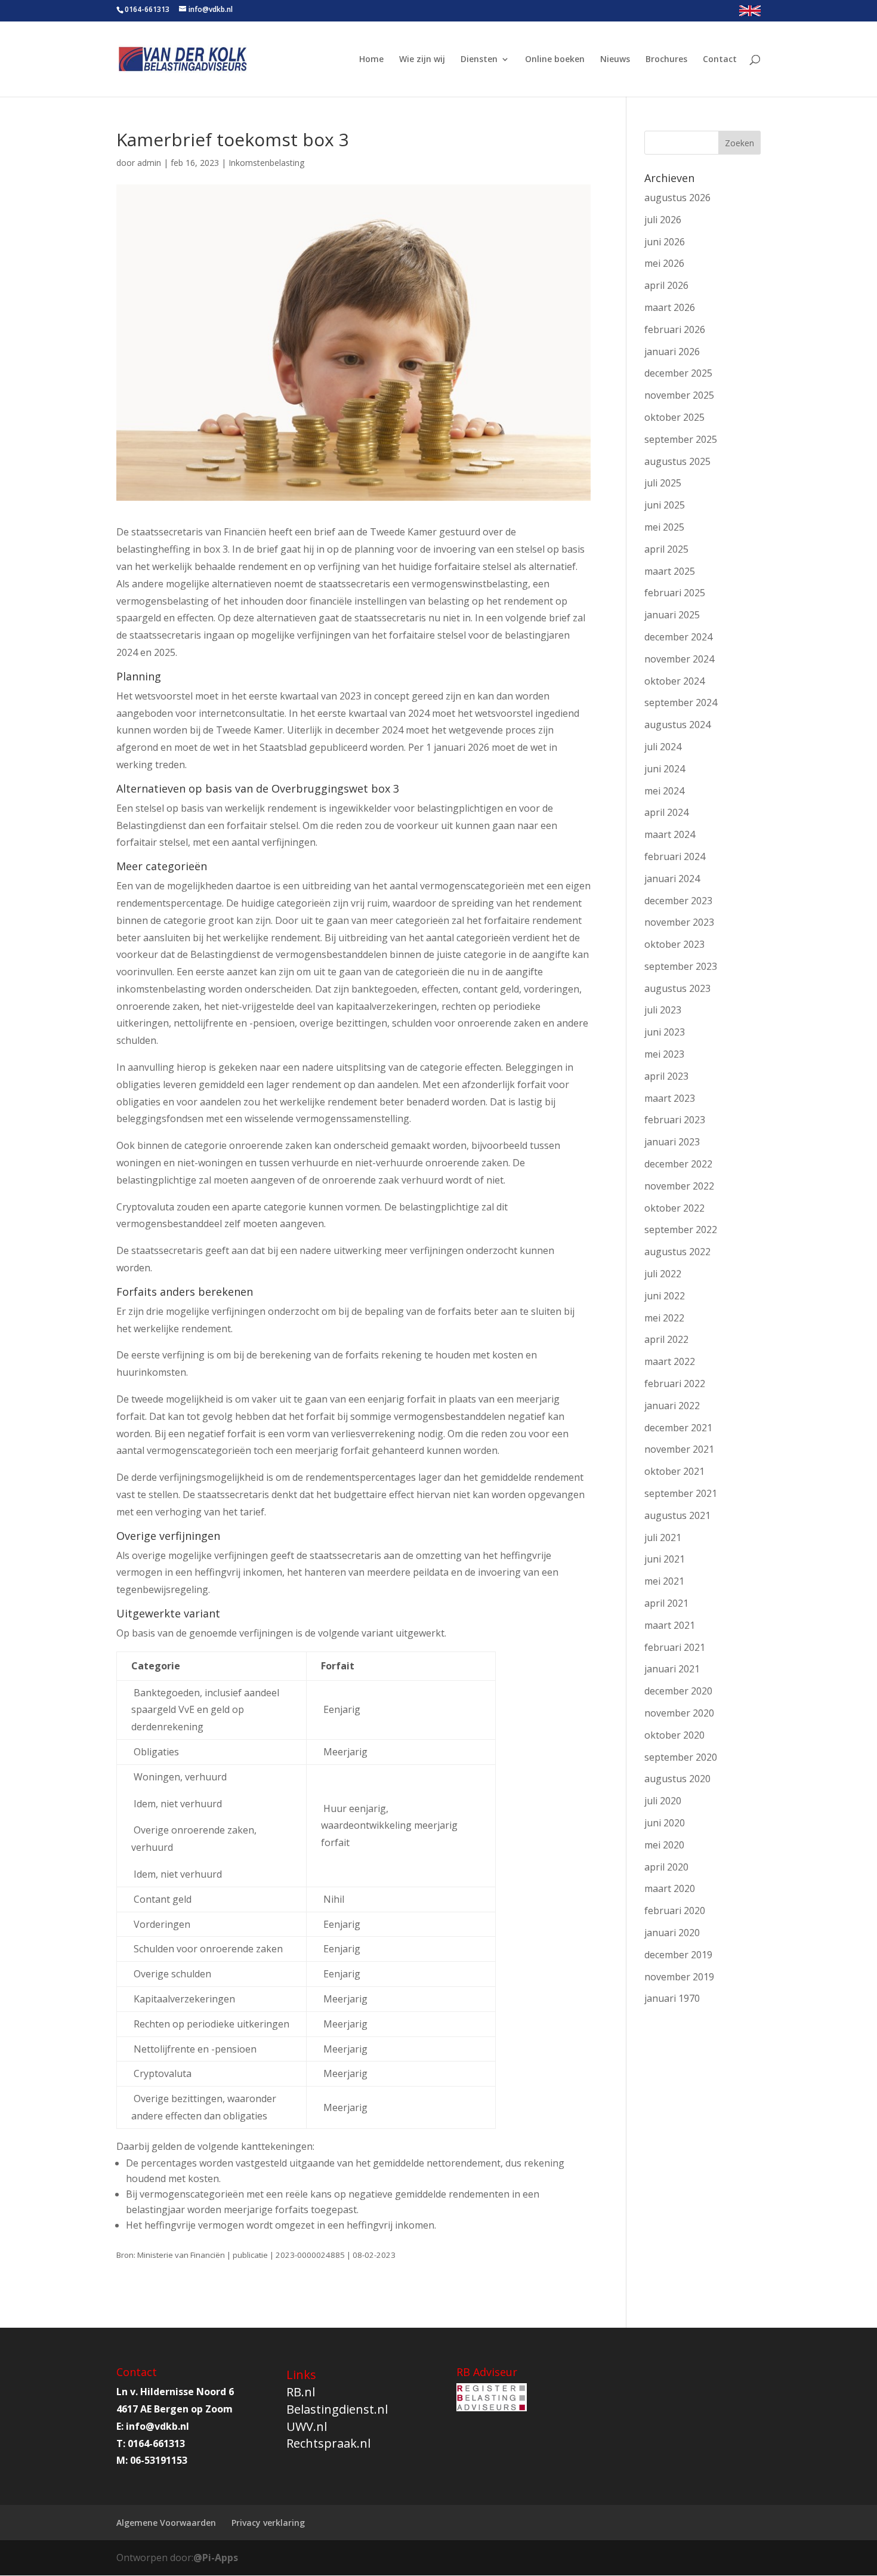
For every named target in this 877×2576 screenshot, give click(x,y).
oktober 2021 (674, 1471)
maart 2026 (670, 307)
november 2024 (679, 659)
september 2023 (681, 966)
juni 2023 (665, 1032)
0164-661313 (147, 9)
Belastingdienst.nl (337, 2409)
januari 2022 (672, 1406)
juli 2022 (663, 1274)
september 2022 (681, 1230)
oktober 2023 (674, 944)
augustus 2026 (677, 198)
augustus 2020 (677, 1779)
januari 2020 (672, 1933)
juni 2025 (665, 505)
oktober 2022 (674, 1208)
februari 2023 (675, 1120)
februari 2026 (675, 329)
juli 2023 (663, 1010)
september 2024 (681, 702)
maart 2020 (670, 1888)
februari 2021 (675, 1647)
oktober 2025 (674, 417)
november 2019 (679, 1977)
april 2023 (666, 1076)
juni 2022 (665, 1296)
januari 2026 (672, 352)
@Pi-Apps (216, 2557)
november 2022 (679, 1186)
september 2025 (681, 439)
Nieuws (615, 60)
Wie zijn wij (422, 60)
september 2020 (681, 1757)
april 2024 (666, 812)
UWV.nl (307, 2426)
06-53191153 (159, 2460)
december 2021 (678, 1428)
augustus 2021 (677, 1515)
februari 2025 (675, 593)
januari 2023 (672, 1142)
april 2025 (666, 549)
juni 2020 (665, 1823)
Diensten (479, 60)
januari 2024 (672, 879)
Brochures (666, 60)
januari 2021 (672, 1669)
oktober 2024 (674, 681)
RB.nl (301, 2392)
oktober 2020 (674, 1735)
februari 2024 (675, 856)
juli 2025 (663, 483)
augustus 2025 (677, 461)
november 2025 (679, 395)
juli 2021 (663, 1537)
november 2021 (679, 1449)
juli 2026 (663, 220)
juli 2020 (663, 1801)
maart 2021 (670, 1625)
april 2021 (666, 1603)
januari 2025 (672, 615)
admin (149, 163)
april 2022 (666, 1339)
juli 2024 (663, 747)
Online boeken (555, 60)
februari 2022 (675, 1383)
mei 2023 (664, 1054)
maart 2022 (670, 1361)
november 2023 (679, 922)
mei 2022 (664, 1318)
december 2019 (678, 1955)
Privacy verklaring (268, 2523)
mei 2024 (664, 791)
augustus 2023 (677, 988)
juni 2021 (665, 1559)
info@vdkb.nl (158, 2426)
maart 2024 (670, 834)
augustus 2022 (677, 1252)
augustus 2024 (677, 725)
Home (371, 60)
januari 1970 (672, 1998)
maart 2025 (670, 571)
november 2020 (679, 1713)
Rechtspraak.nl (328, 2443)
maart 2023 (670, 1098)
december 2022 (678, 1164)
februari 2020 (675, 1911)
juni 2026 (665, 242)
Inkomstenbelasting (266, 163)
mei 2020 (664, 1845)
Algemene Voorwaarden (166, 2523)
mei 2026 (664, 263)
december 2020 (678, 1691)
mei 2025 (664, 527)
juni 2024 (665, 769)
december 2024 (678, 637)
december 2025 (678, 373)
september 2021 (681, 1493)
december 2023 (678, 901)
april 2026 (666, 285)
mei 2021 (664, 1581)
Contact (720, 60)
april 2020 (666, 1867)
